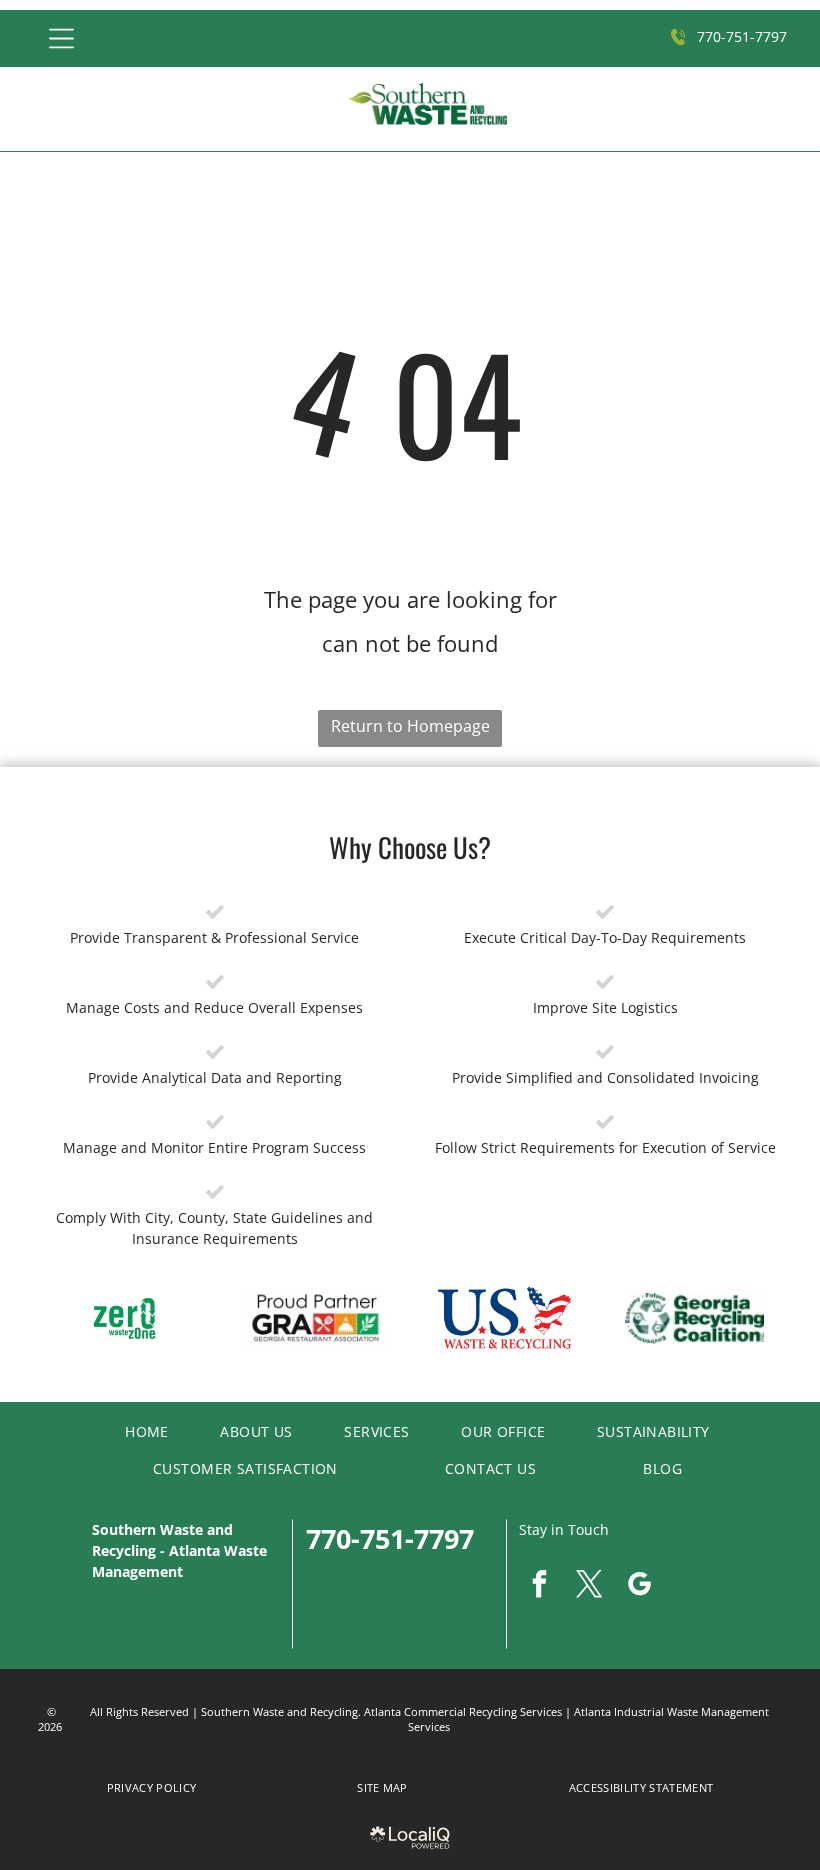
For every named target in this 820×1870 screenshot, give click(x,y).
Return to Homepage (410, 726)
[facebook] (539, 1586)
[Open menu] (61, 38)
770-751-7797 (390, 1538)
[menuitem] (139, 1431)
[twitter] (589, 1586)
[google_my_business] (639, 1586)
